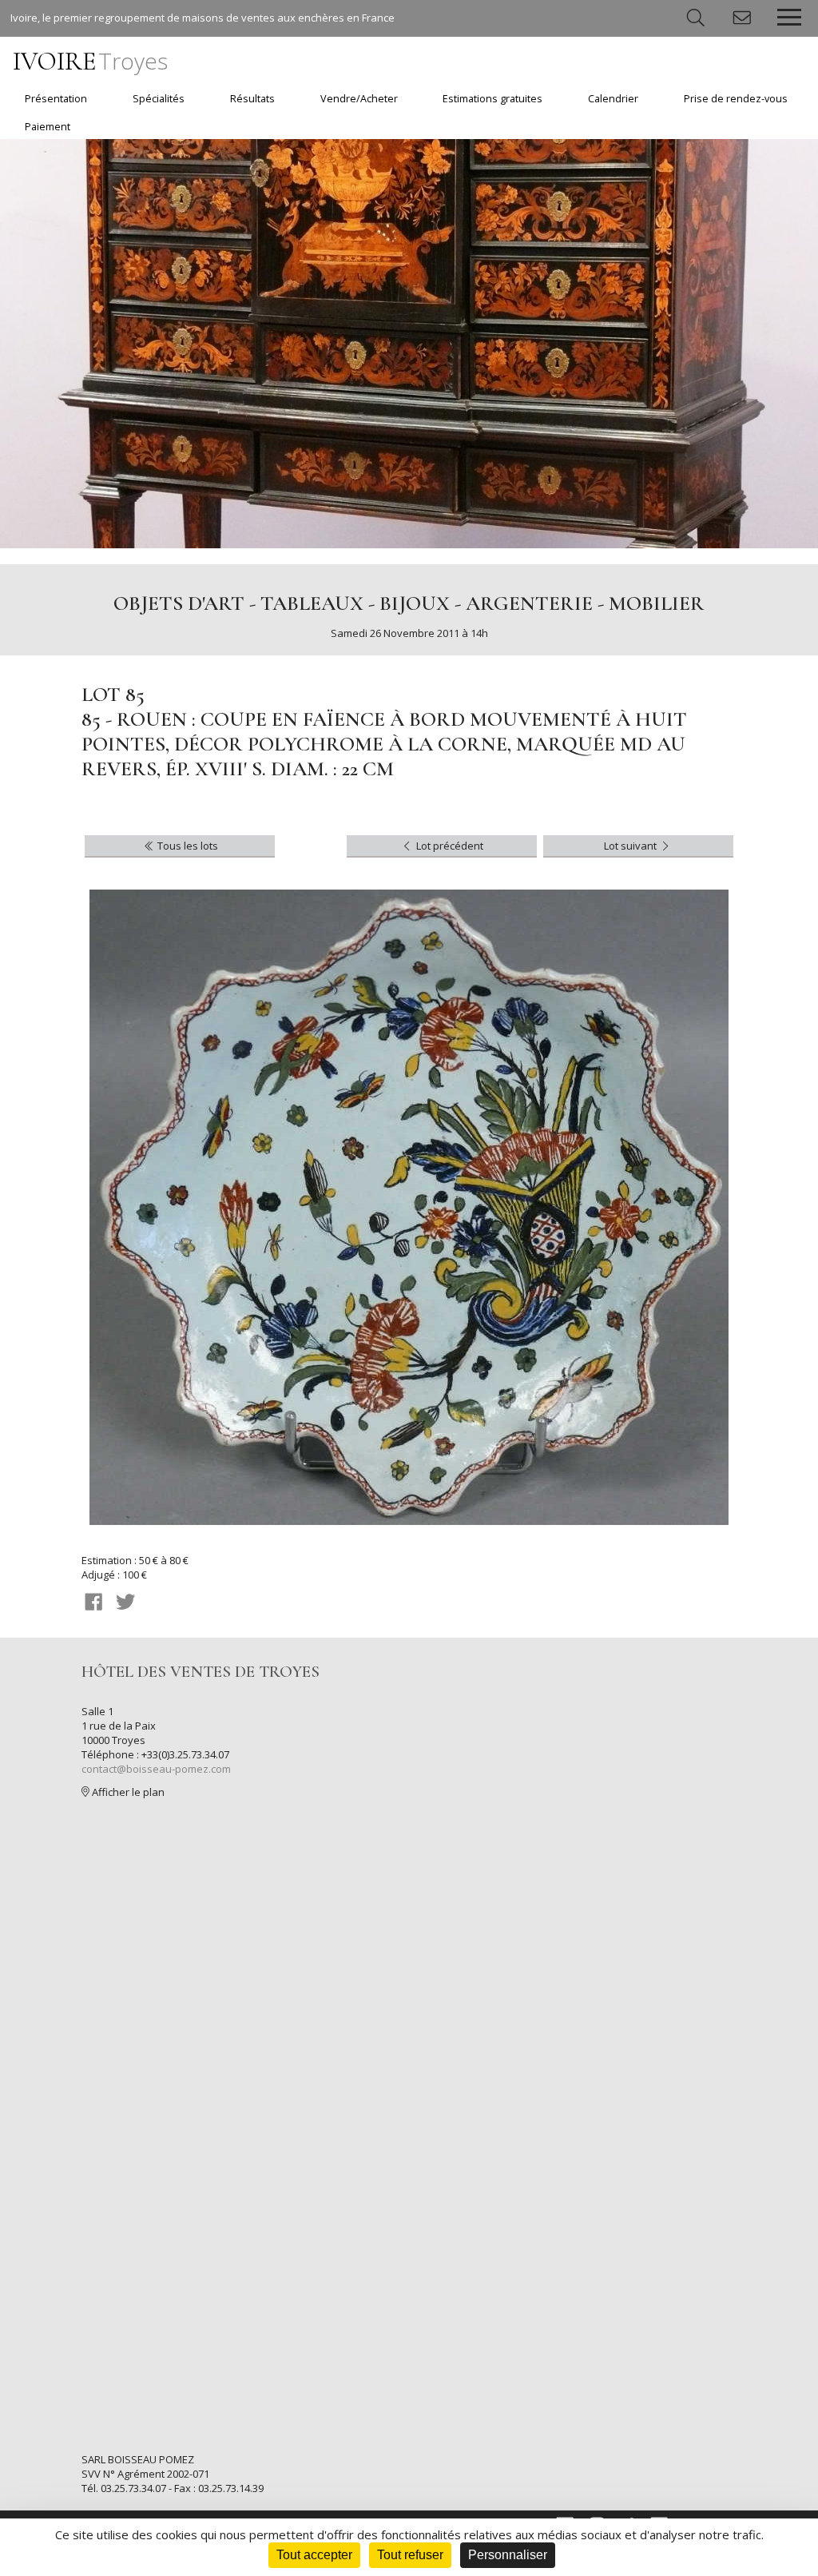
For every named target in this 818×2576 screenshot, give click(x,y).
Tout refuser (410, 2555)
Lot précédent (449, 846)
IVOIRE (90, 61)
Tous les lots (187, 846)
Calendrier (613, 99)
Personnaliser (508, 2555)
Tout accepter (314, 2555)
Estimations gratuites (492, 99)
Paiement (48, 127)
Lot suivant (631, 846)
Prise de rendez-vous (736, 99)
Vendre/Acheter (359, 99)
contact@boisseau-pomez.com (156, 1769)
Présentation (56, 99)
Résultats (252, 99)
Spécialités (159, 99)
